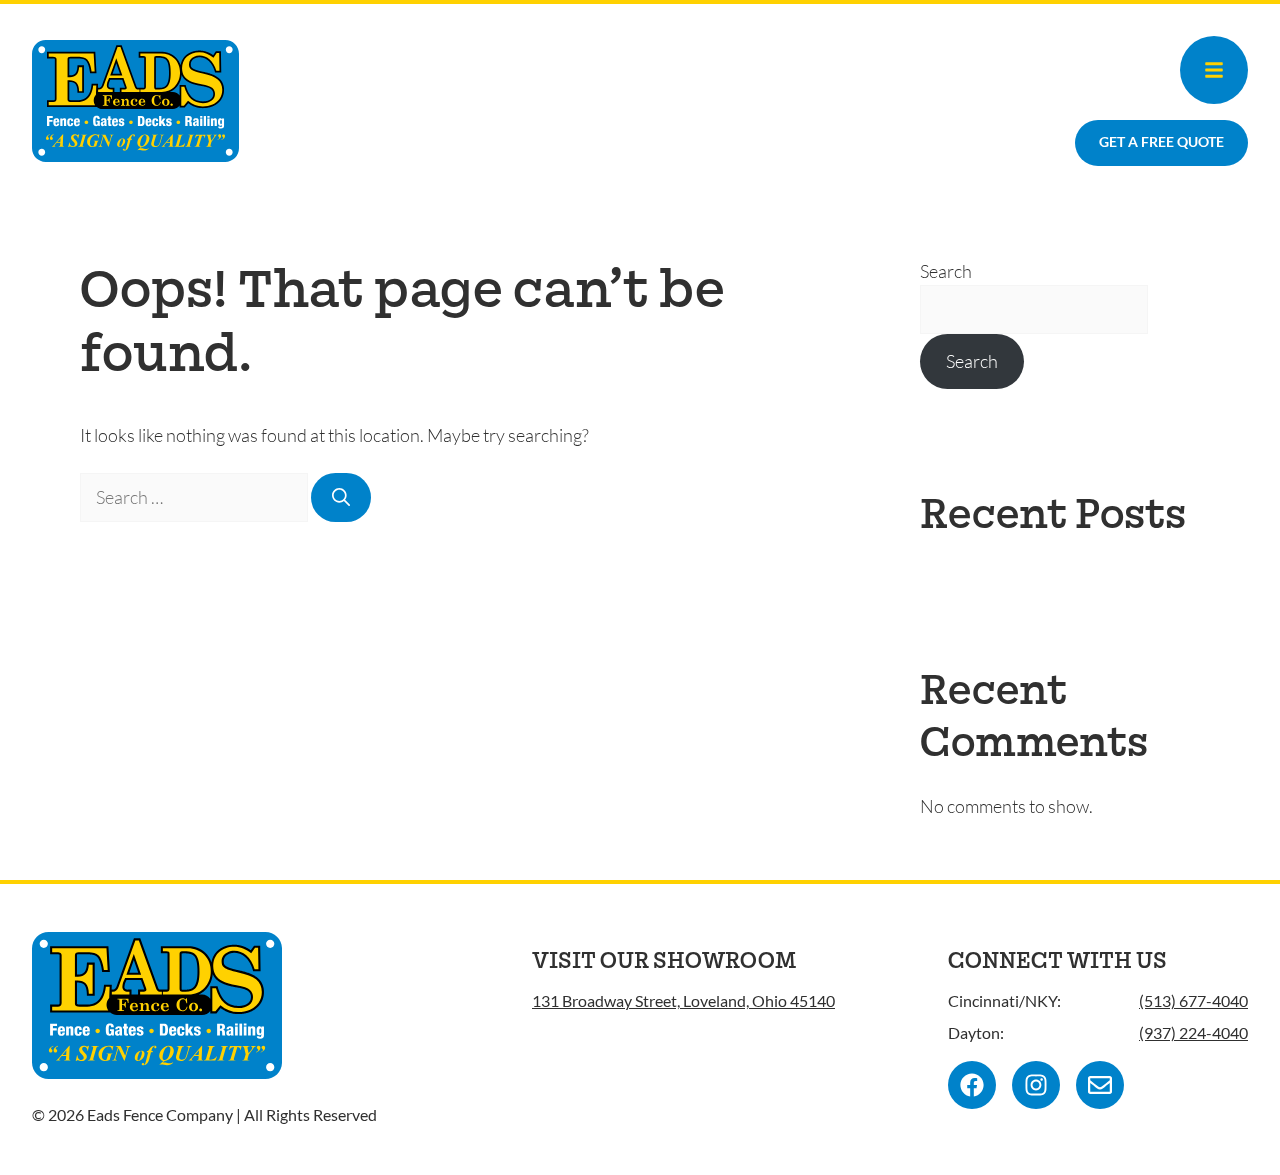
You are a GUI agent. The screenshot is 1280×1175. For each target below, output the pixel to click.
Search (946, 271)
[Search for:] (195, 497)
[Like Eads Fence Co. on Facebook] (972, 1085)
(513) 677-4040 (1193, 1000)
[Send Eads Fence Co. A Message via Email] (1100, 1085)
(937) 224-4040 (1193, 1032)
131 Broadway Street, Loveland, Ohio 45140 (683, 1000)
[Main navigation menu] (1214, 70)
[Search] (341, 497)
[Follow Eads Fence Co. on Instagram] (1036, 1085)
